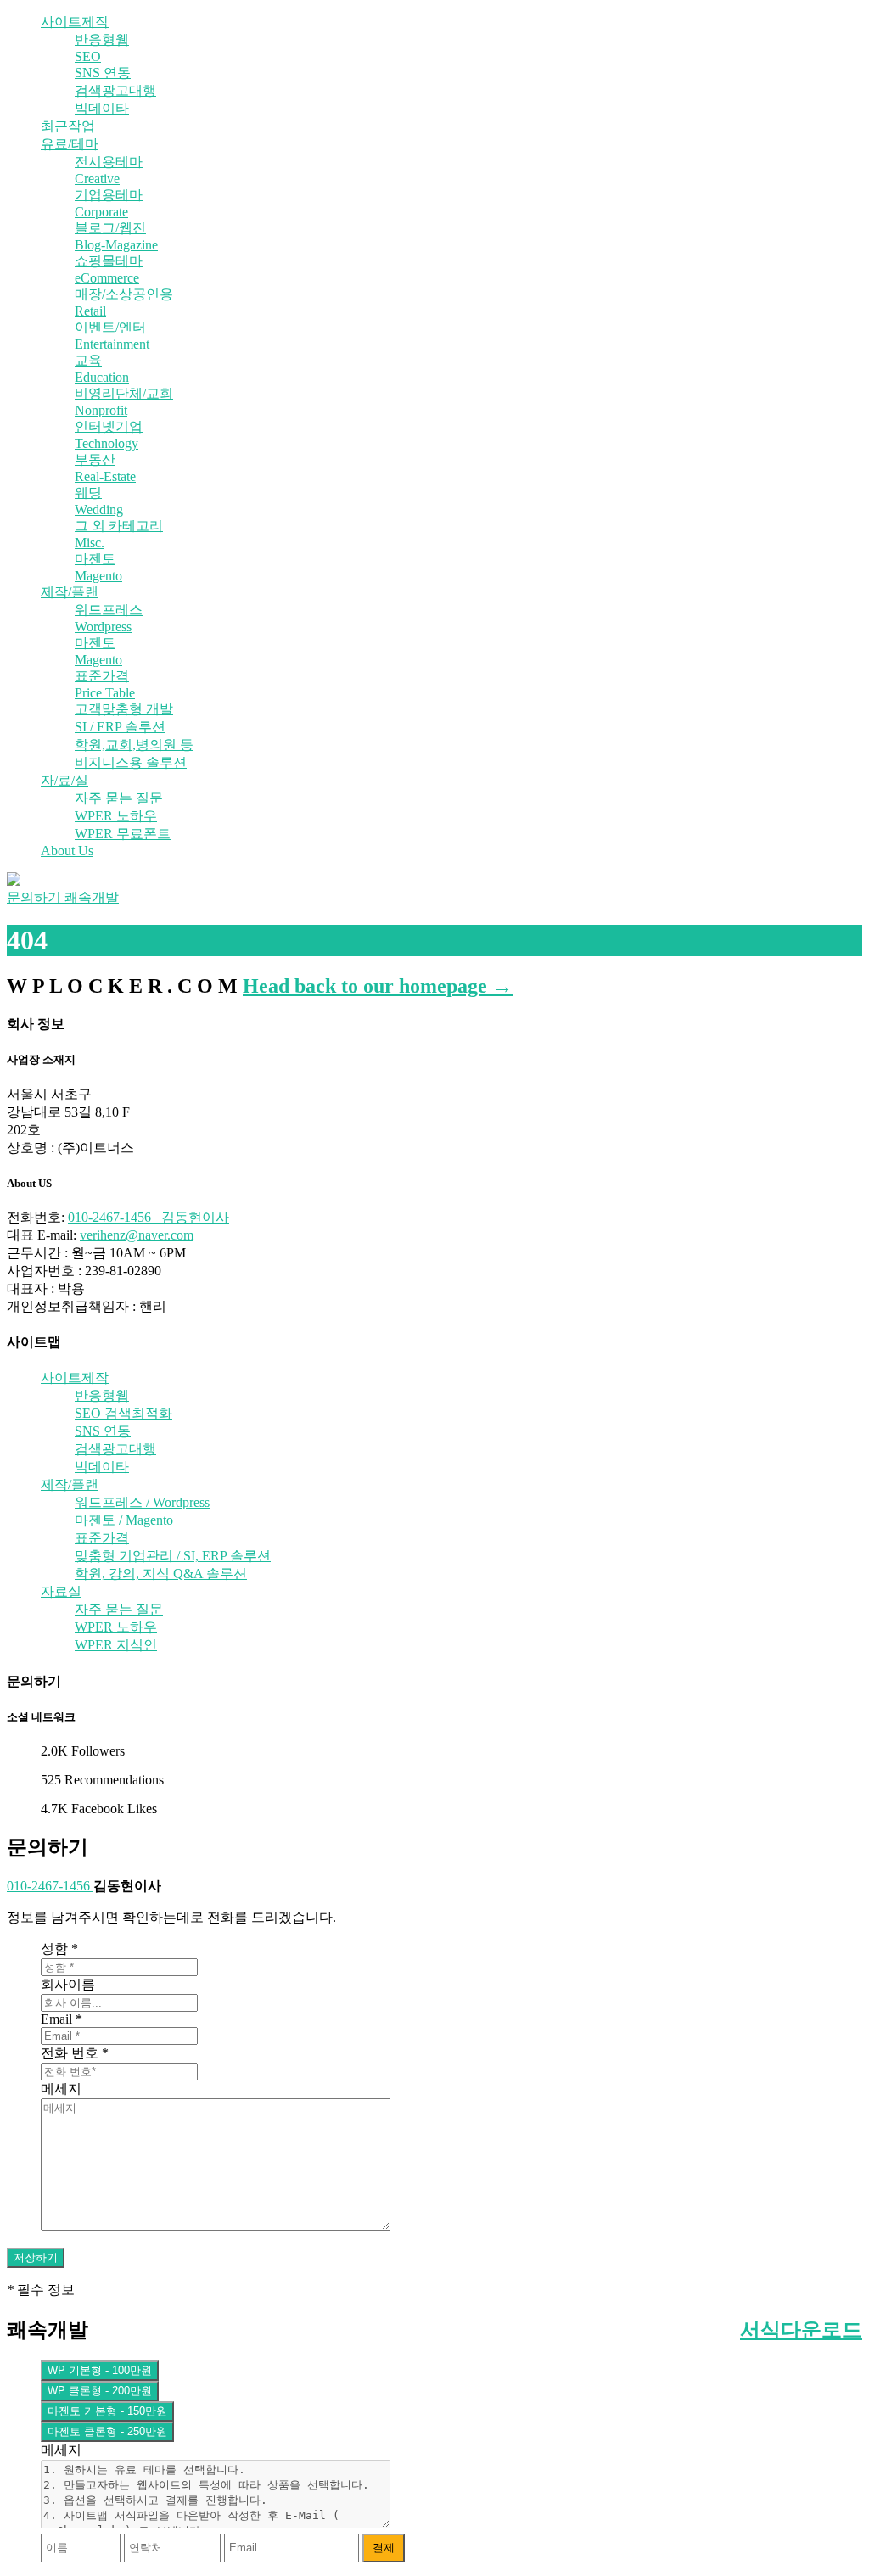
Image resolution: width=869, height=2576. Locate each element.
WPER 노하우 (116, 816)
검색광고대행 (115, 90)
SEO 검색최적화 (123, 1413)
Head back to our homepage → (378, 986)
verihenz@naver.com (137, 1235)
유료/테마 (70, 144)
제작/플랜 (70, 592)
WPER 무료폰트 (123, 834)
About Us (67, 851)
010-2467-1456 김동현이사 (149, 1217)
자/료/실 (64, 780)
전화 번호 (75, 2053)
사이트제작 (75, 22)
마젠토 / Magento (124, 1520)
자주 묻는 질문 (119, 798)
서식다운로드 (801, 2330)
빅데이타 (102, 108)
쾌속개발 (92, 897)
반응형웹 (102, 39)
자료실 (61, 1591)
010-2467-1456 (50, 1886)
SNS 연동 (103, 73)
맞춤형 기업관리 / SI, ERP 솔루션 (173, 1556)
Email (62, 2019)
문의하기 (36, 897)
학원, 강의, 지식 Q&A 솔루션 (161, 1574)
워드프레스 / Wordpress (142, 1502)
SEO (88, 56)
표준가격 (102, 1538)
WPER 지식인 (116, 1645)
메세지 (61, 2089)
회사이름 (68, 1984)
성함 (59, 1949)
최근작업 (68, 126)
